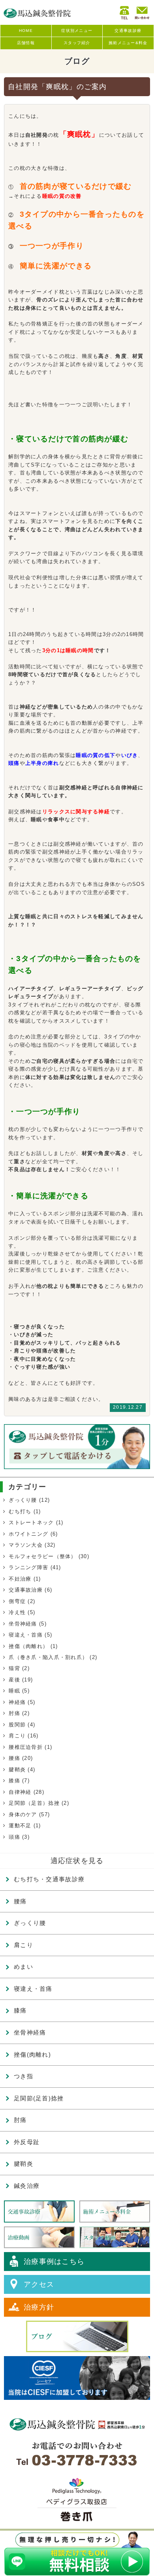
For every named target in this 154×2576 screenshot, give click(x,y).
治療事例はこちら (54, 2262)
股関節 (17, 1725)
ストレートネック (31, 1522)
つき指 (23, 2076)
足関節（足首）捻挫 (34, 1803)
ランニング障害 (28, 1567)
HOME (26, 31)
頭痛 (14, 1837)
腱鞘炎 (17, 1770)
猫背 (14, 1668)
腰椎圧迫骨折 (26, 1747)
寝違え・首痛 (26, 1635)
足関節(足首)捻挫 (39, 2098)
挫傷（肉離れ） (28, 1646)
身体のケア (23, 1814)
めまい (23, 1967)
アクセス (39, 2284)
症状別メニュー (77, 31)
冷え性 (17, 1612)
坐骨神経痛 (23, 1624)
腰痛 (14, 1758)
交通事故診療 (128, 31)
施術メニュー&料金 (128, 43)
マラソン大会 (26, 1545)
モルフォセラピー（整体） (42, 1556)
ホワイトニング (28, 1534)
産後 (14, 1680)
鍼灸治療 (27, 2186)
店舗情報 (26, 43)
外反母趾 (27, 2142)
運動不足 (20, 1826)
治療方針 (39, 2307)
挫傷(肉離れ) (32, 2054)
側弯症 (17, 1601)
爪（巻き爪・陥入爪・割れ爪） (48, 1657)
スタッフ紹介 (77, 43)
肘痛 (14, 1713)
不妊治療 (20, 1579)
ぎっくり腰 (23, 1500)
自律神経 (20, 1792)
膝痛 (14, 1781)
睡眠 (14, 1691)
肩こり (17, 1736)
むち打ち (20, 1511)
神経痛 (17, 1702)
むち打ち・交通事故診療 (49, 1879)
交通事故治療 (26, 1590)
